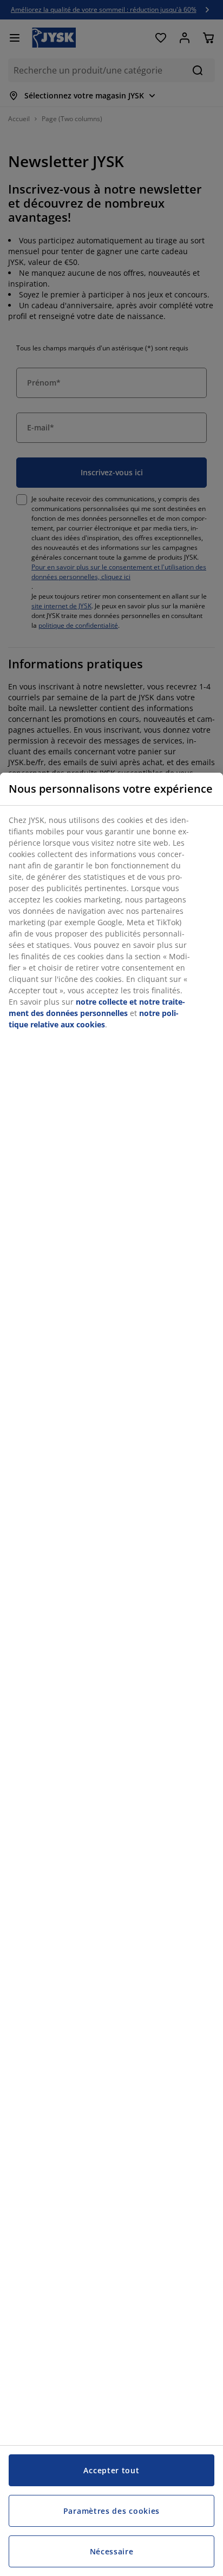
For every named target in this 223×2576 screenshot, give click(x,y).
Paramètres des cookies (111, 2511)
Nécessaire (112, 2551)
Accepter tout (111, 2470)
